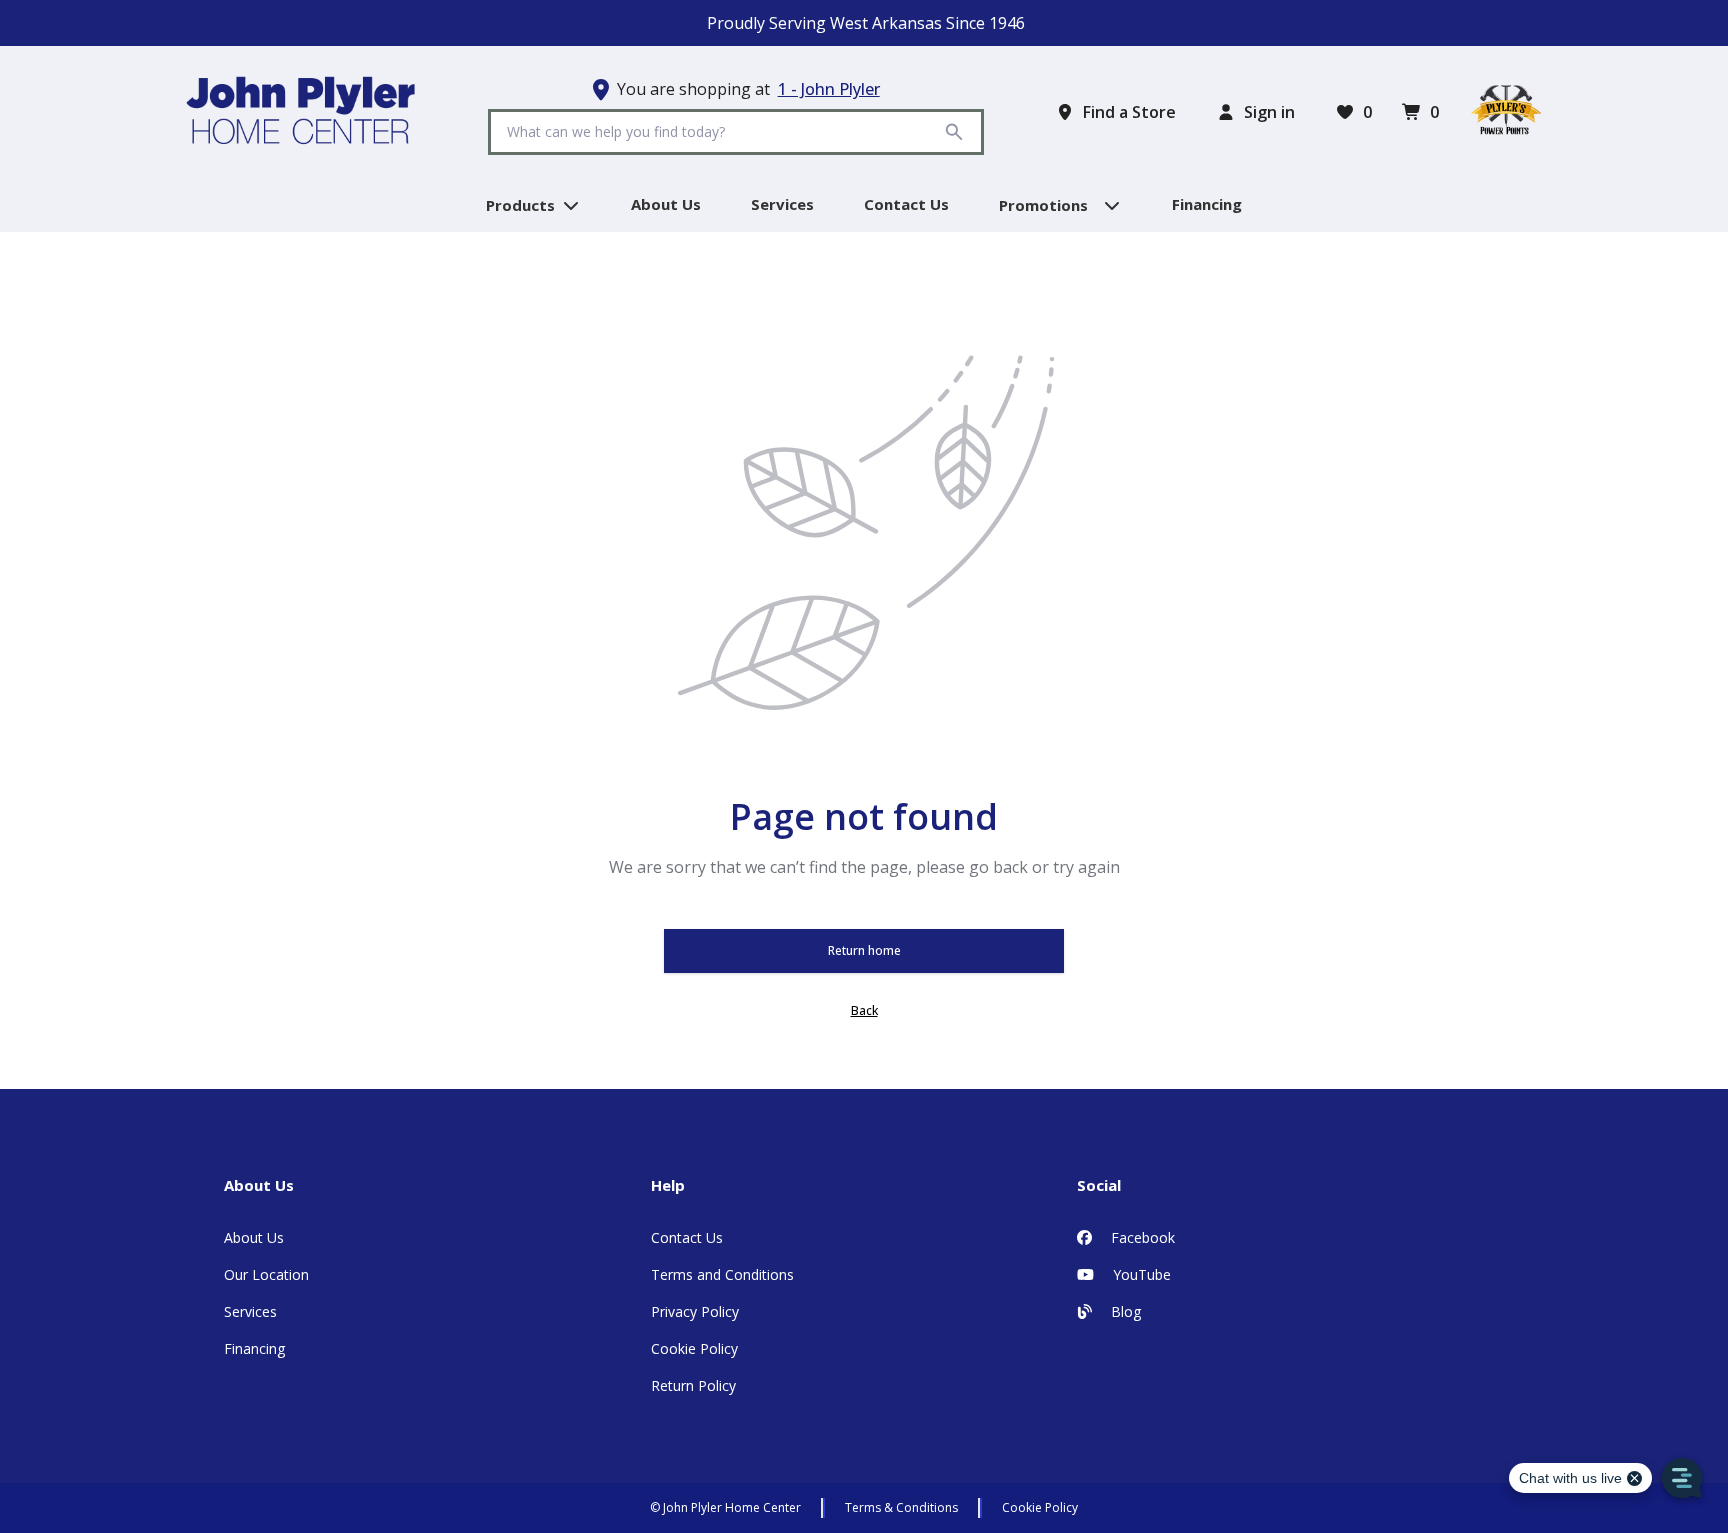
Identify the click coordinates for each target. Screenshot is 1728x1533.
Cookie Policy (694, 1348)
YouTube (1140, 1274)
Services (250, 1311)
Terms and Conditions (722, 1274)
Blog (1124, 1311)
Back (864, 1010)
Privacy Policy (695, 1311)
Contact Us (687, 1237)
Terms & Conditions (901, 1507)
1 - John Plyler (829, 89)
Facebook (1141, 1237)
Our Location (266, 1274)
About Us (254, 1237)
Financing (254, 1348)
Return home (864, 950)
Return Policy (693, 1385)
